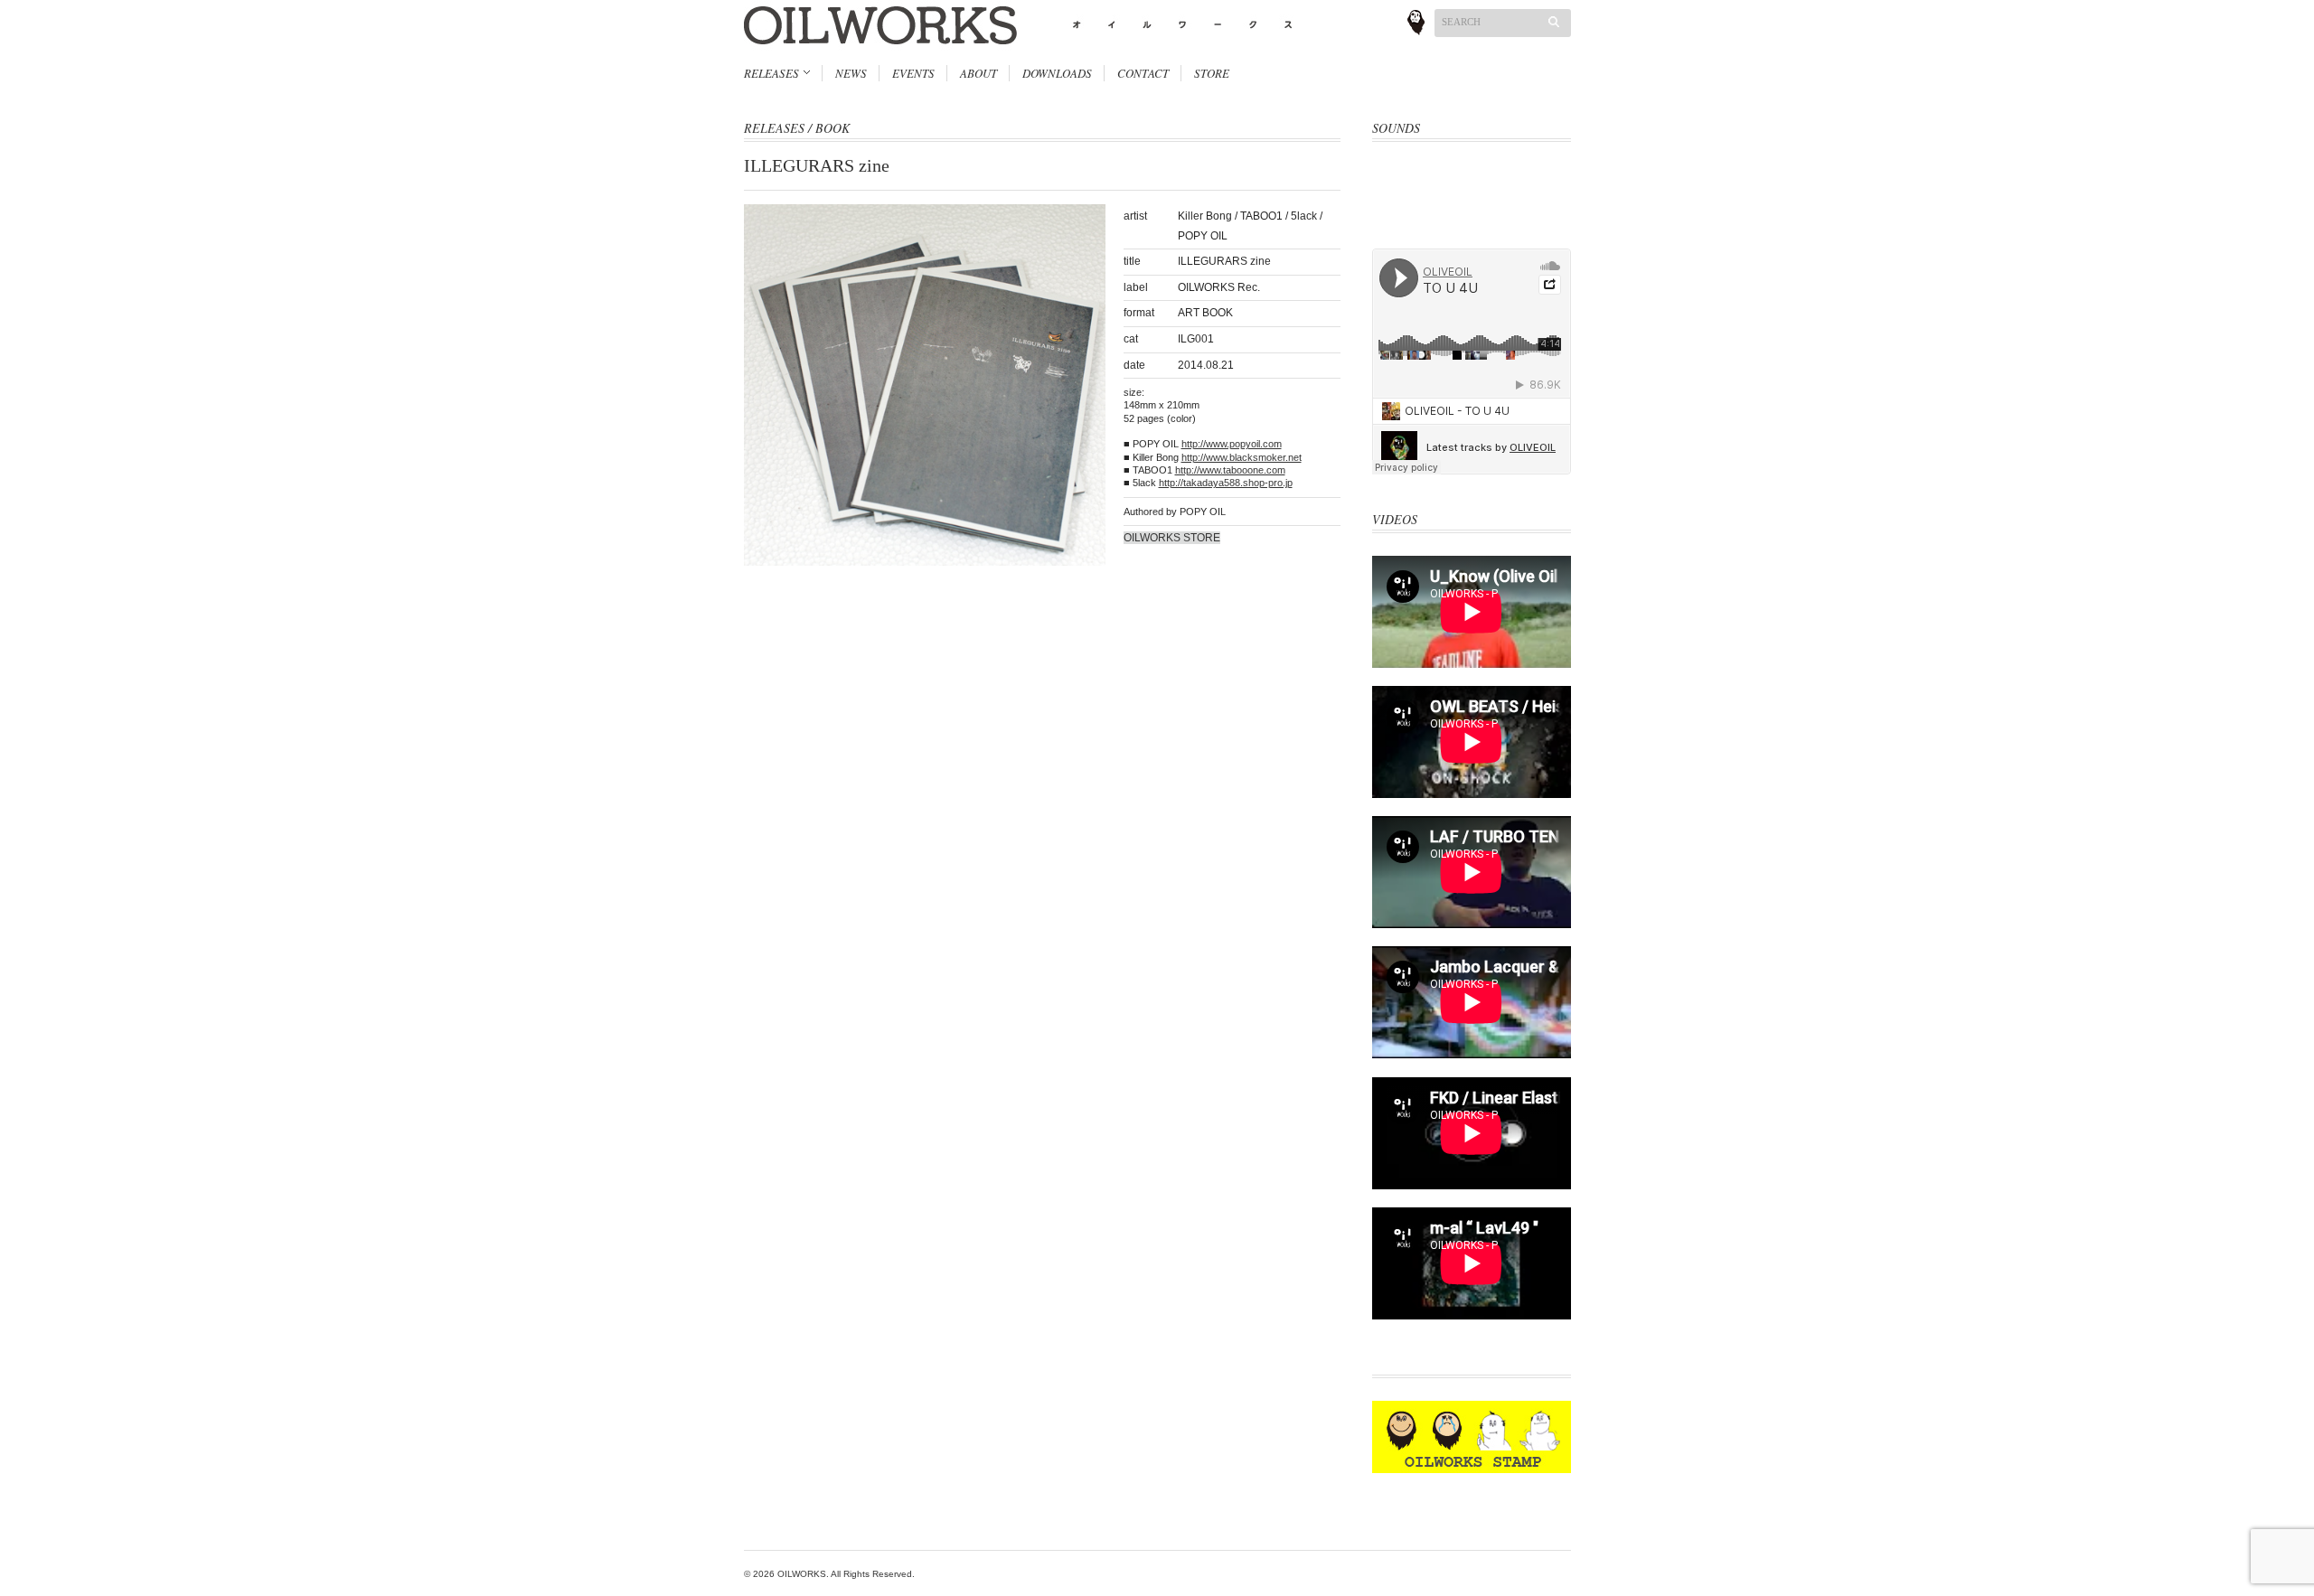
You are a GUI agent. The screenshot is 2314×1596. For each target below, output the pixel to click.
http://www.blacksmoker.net (1242, 457)
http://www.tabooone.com (1230, 470)
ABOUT (978, 73)
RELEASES (771, 73)
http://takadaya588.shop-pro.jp (1226, 483)
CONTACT (1143, 73)
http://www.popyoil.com (1232, 444)
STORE (1212, 73)
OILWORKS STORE (1172, 538)
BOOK (832, 128)
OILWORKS (802, 1574)
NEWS (851, 73)
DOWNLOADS (1057, 73)
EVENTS (913, 73)
